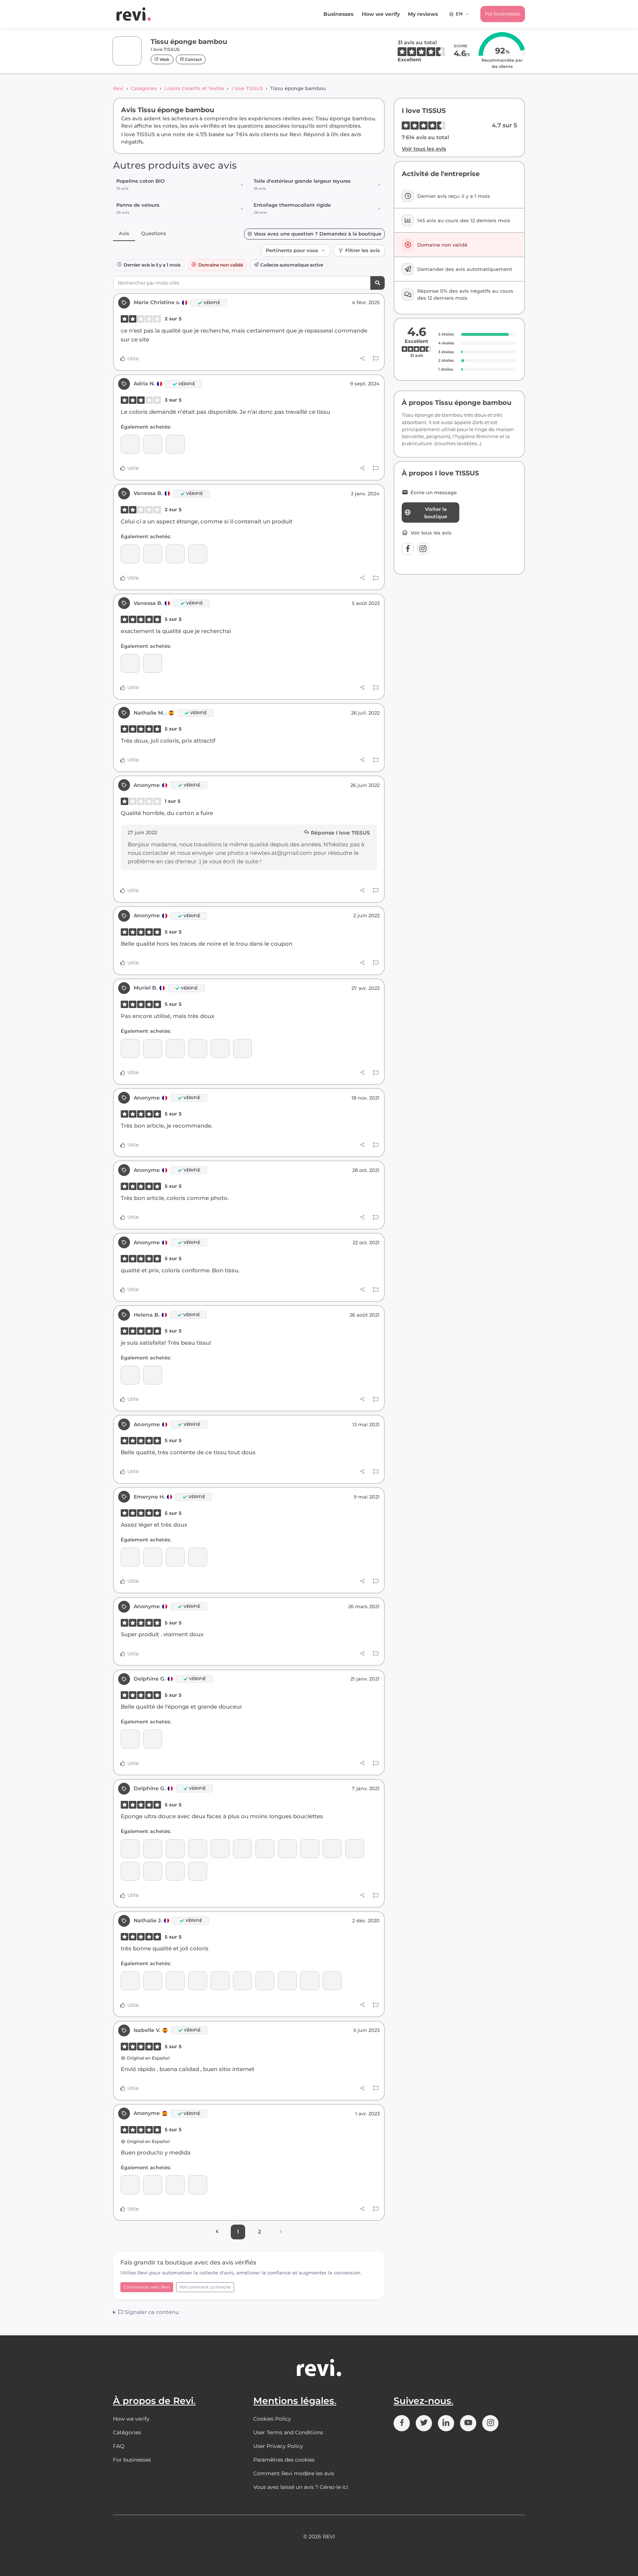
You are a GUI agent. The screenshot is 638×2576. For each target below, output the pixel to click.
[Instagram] (423, 549)
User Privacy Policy (278, 2446)
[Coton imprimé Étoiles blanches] (175, 1871)
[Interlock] (130, 444)
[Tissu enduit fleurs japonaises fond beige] (175, 554)
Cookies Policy (272, 2419)
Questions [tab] (154, 233)
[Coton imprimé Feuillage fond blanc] (220, 1849)
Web (164, 59)
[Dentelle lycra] (153, 444)
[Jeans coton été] (175, 1048)
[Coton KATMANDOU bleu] (175, 1981)
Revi (118, 88)
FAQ (119, 2446)
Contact (193, 59)
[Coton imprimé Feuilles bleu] (198, 1849)
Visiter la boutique (436, 513)
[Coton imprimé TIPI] (130, 1871)
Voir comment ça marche (205, 2287)
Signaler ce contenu (151, 2312)
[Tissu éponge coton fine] (153, 554)
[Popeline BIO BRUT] (198, 1557)
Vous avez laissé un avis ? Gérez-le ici (301, 2487)
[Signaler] (376, 359)
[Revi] (134, 14)
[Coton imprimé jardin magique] (153, 1981)
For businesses (503, 14)
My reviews (423, 14)
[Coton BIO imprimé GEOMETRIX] (130, 1849)
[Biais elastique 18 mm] (242, 1048)
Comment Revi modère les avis (294, 2473)
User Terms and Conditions (288, 2432)
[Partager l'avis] (362, 359)
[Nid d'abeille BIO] (130, 554)
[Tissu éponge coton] (130, 663)
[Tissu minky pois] (153, 1557)
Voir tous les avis (424, 149)
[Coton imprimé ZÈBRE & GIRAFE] (310, 1849)
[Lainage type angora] (153, 1048)
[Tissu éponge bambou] (175, 444)
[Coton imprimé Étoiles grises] (153, 1871)
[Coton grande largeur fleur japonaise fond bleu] (355, 1849)
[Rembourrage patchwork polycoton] (242, 1981)
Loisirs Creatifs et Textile (194, 88)
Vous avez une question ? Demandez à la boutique (318, 234)
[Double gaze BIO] (198, 2185)
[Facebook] (408, 549)
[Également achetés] (242, 1849)
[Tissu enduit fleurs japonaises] (198, 1048)
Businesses (338, 14)
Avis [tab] (124, 233)
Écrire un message (434, 493)
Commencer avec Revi (147, 2287)
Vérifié (212, 303)
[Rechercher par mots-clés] (378, 283)
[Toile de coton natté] (198, 1981)
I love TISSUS (247, 88)
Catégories (144, 88)
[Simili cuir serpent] (265, 1981)
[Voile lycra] (130, 1048)
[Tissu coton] (130, 1557)
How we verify (381, 14)
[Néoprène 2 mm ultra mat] (130, 1375)
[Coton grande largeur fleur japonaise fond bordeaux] (175, 1849)
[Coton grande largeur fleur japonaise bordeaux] (153, 1849)
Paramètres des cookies (284, 2460)
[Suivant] (281, 2232)
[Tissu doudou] (265, 1849)
